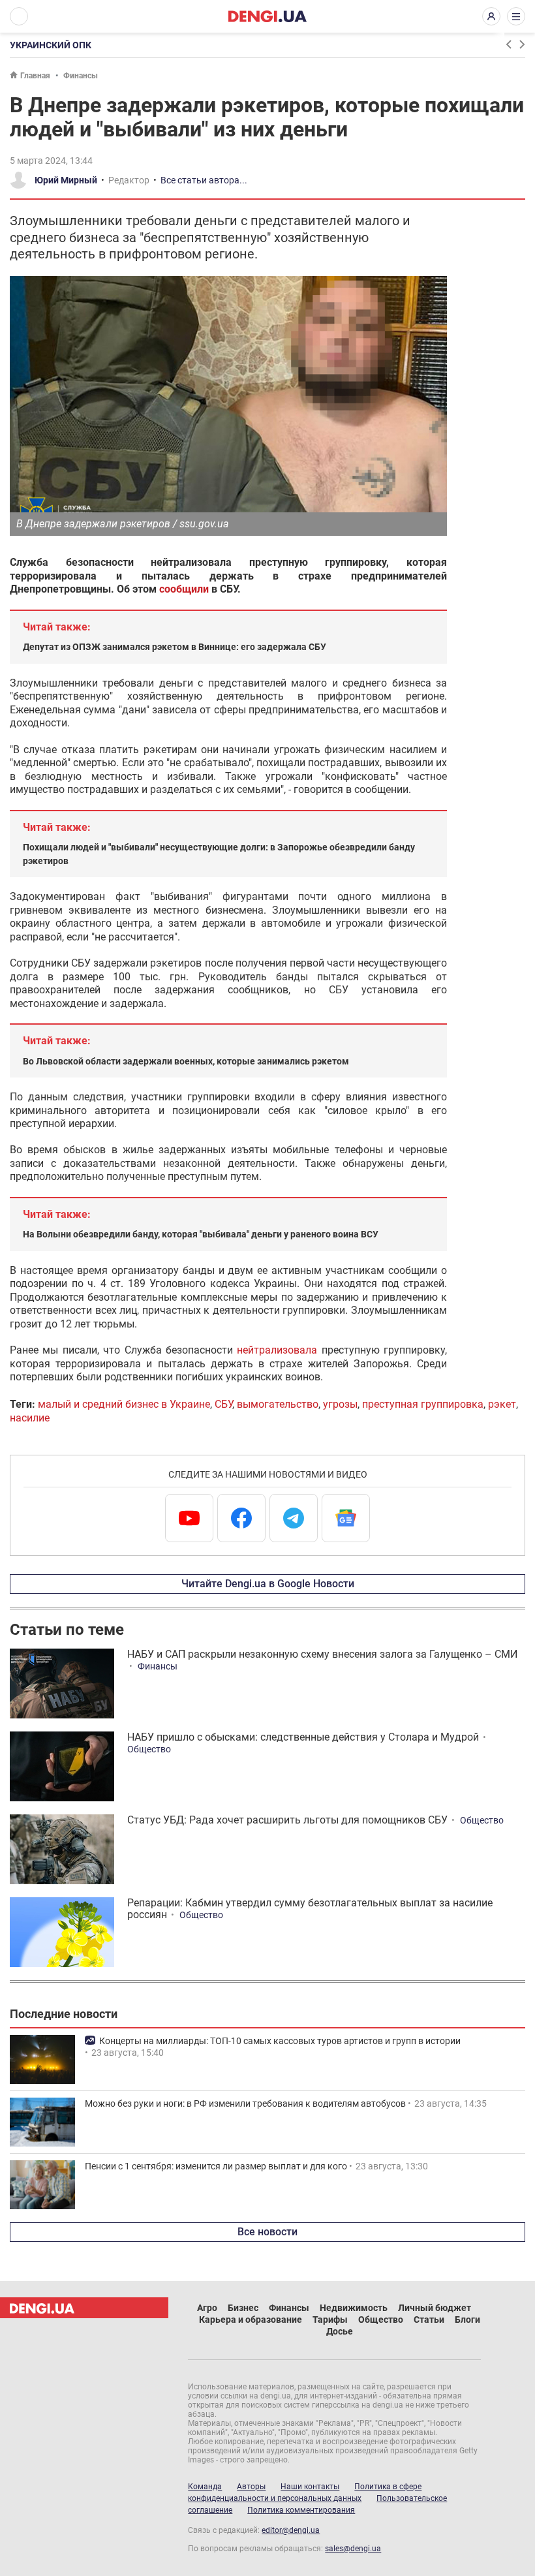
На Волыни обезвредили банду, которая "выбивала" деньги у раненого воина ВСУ (201, 1234)
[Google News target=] (346, 1518)
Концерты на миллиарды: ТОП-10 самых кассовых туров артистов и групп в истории (280, 2041)
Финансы (81, 76)
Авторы (251, 2487)
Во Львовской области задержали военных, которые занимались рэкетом (186, 1061)
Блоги (467, 2320)
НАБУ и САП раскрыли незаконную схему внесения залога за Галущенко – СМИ (322, 1654)
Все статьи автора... (204, 180)
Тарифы (330, 2320)
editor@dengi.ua (291, 2530)
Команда (205, 2487)
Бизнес (243, 2308)
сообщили (184, 589)
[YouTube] (189, 1518)
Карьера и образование (251, 2320)
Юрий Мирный (66, 180)
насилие (30, 1418)
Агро (207, 2308)
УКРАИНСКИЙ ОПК (51, 45)
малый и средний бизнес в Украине (124, 1404)
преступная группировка (423, 1404)
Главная (35, 76)
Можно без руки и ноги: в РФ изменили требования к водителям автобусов (245, 2103)
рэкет (502, 1404)
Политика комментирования (301, 2510)
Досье (340, 2331)
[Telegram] (294, 1518)
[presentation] (508, 44)
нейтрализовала (277, 1350)
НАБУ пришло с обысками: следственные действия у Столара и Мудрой (303, 1737)
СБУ (223, 1404)
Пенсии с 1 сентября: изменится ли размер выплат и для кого (216, 2166)
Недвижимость (354, 2308)
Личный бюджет (435, 2308)
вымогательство (278, 1404)
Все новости (267, 2232)
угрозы (340, 1404)
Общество (149, 1749)
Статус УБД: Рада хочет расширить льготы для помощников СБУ (287, 1820)
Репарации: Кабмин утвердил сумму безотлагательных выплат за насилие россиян (310, 1909)
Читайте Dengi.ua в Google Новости (268, 1584)
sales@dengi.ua (353, 2549)
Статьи (429, 2320)
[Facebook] (241, 1518)
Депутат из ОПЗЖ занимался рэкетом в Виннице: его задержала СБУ (175, 647)
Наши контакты (310, 2487)
